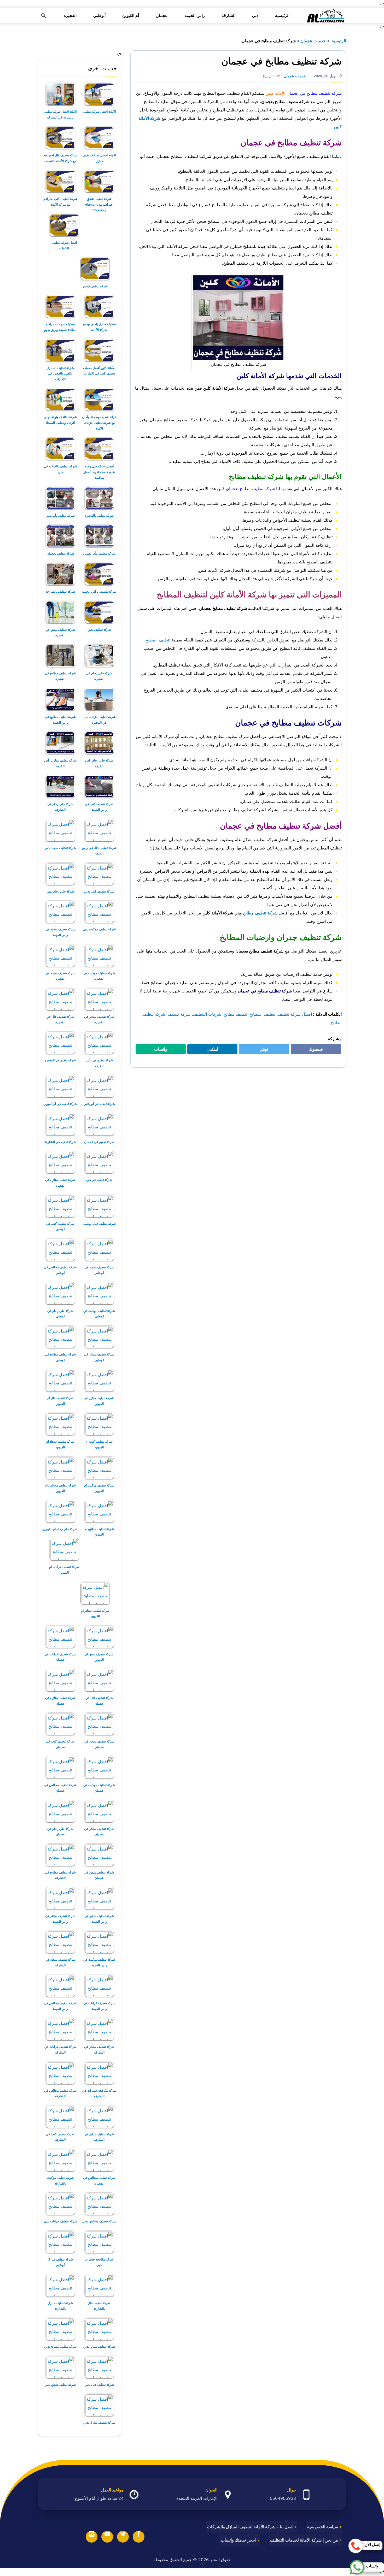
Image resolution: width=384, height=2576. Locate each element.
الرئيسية (282, 16)
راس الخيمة (195, 16)
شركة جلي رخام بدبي (60, 891)
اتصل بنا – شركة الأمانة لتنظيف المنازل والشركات (250, 2527)
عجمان (162, 16)
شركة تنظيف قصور (95, 286)
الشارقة (228, 16)
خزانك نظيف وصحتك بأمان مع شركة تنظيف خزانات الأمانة (99, 423)
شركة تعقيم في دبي (99, 1180)
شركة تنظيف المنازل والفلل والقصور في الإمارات (60, 373)
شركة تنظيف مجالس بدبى (99, 2221)
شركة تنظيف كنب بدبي (99, 891)
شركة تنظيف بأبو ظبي (60, 516)
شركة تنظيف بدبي (99, 630)
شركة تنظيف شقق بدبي (60, 2385)
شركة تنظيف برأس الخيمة (99, 591)
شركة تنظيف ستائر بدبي (99, 2346)
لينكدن (210, 1050)
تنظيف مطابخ (235, 1014)
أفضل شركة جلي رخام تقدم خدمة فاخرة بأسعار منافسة (99, 472)
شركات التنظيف (207, 1014)
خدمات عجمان (313, 41)
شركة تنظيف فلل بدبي (99, 2385)
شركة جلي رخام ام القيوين (60, 1529)
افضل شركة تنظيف (295, 1014)
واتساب (158, 1050)
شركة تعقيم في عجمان (99, 1142)
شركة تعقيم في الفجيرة (60, 1060)
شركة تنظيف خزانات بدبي (60, 2221)
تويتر (262, 1050)
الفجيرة (70, 16)
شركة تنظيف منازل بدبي (99, 2422)
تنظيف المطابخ (262, 1014)
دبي (255, 16)
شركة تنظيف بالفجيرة (99, 516)
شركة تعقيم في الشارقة (60, 1142)
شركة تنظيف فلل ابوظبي (99, 1224)
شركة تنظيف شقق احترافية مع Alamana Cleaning (99, 204)
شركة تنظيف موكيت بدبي (99, 929)
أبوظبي (99, 16)
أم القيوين (131, 16)
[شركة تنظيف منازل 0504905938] (325, 16)
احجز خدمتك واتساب (238, 2540)
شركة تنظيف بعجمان (60, 553)
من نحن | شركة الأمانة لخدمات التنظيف (304, 2540)
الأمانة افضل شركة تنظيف (99, 112)
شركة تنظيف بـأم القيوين (99, 553)
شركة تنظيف (179, 1014)
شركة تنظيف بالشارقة (60, 591)
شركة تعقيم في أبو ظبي (99, 1104)
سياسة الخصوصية (323, 2527)
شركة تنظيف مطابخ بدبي (60, 2346)
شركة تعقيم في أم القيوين (60, 1104)
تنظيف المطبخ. (157, 640)
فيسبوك (313, 1050)
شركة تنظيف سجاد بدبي (60, 848)
